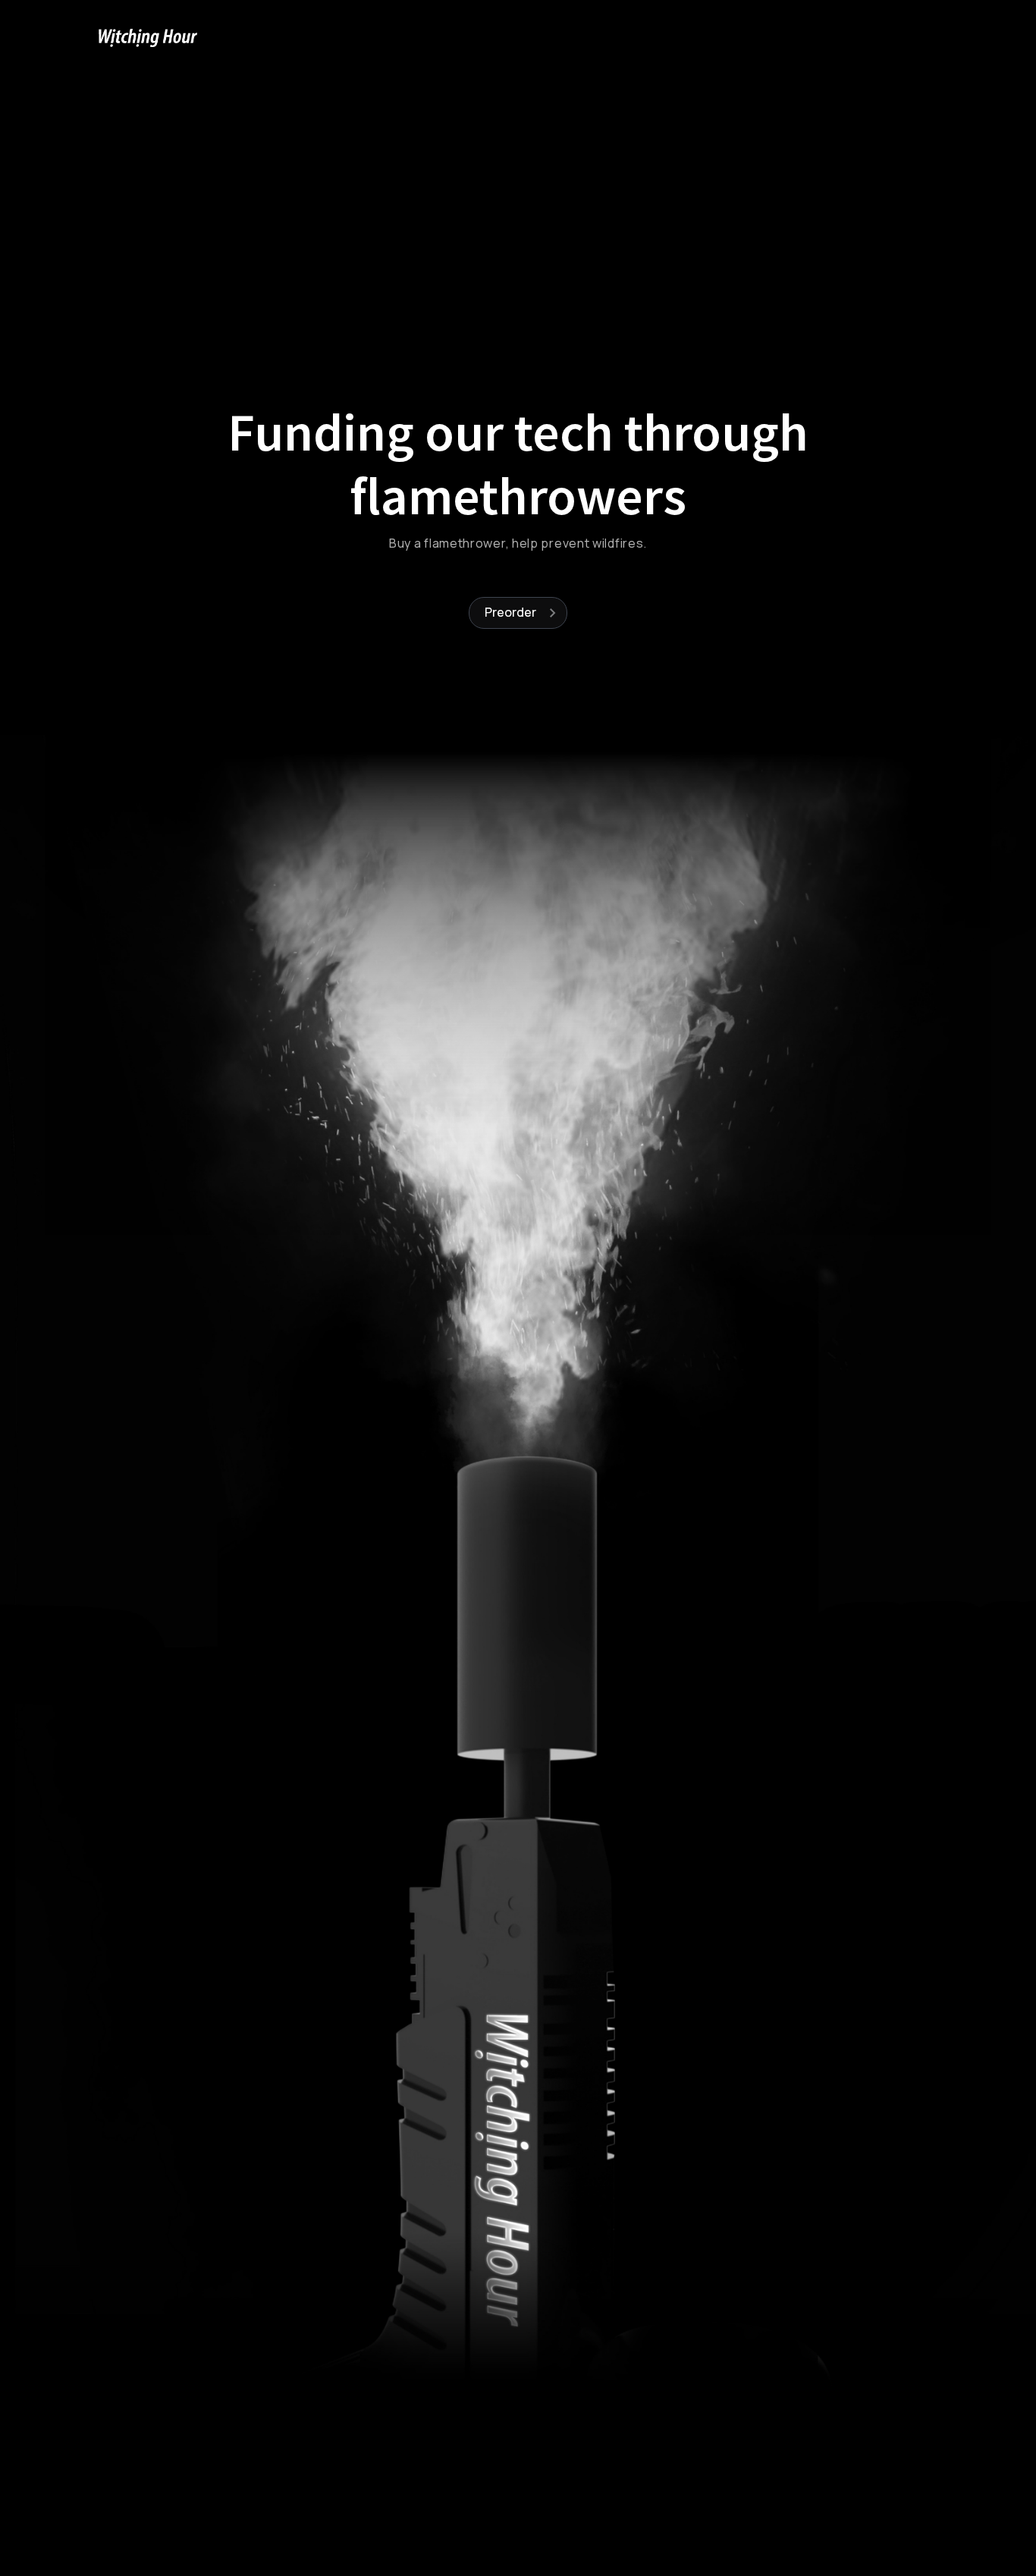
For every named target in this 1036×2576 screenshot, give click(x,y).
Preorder (510, 612)
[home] (148, 38)
